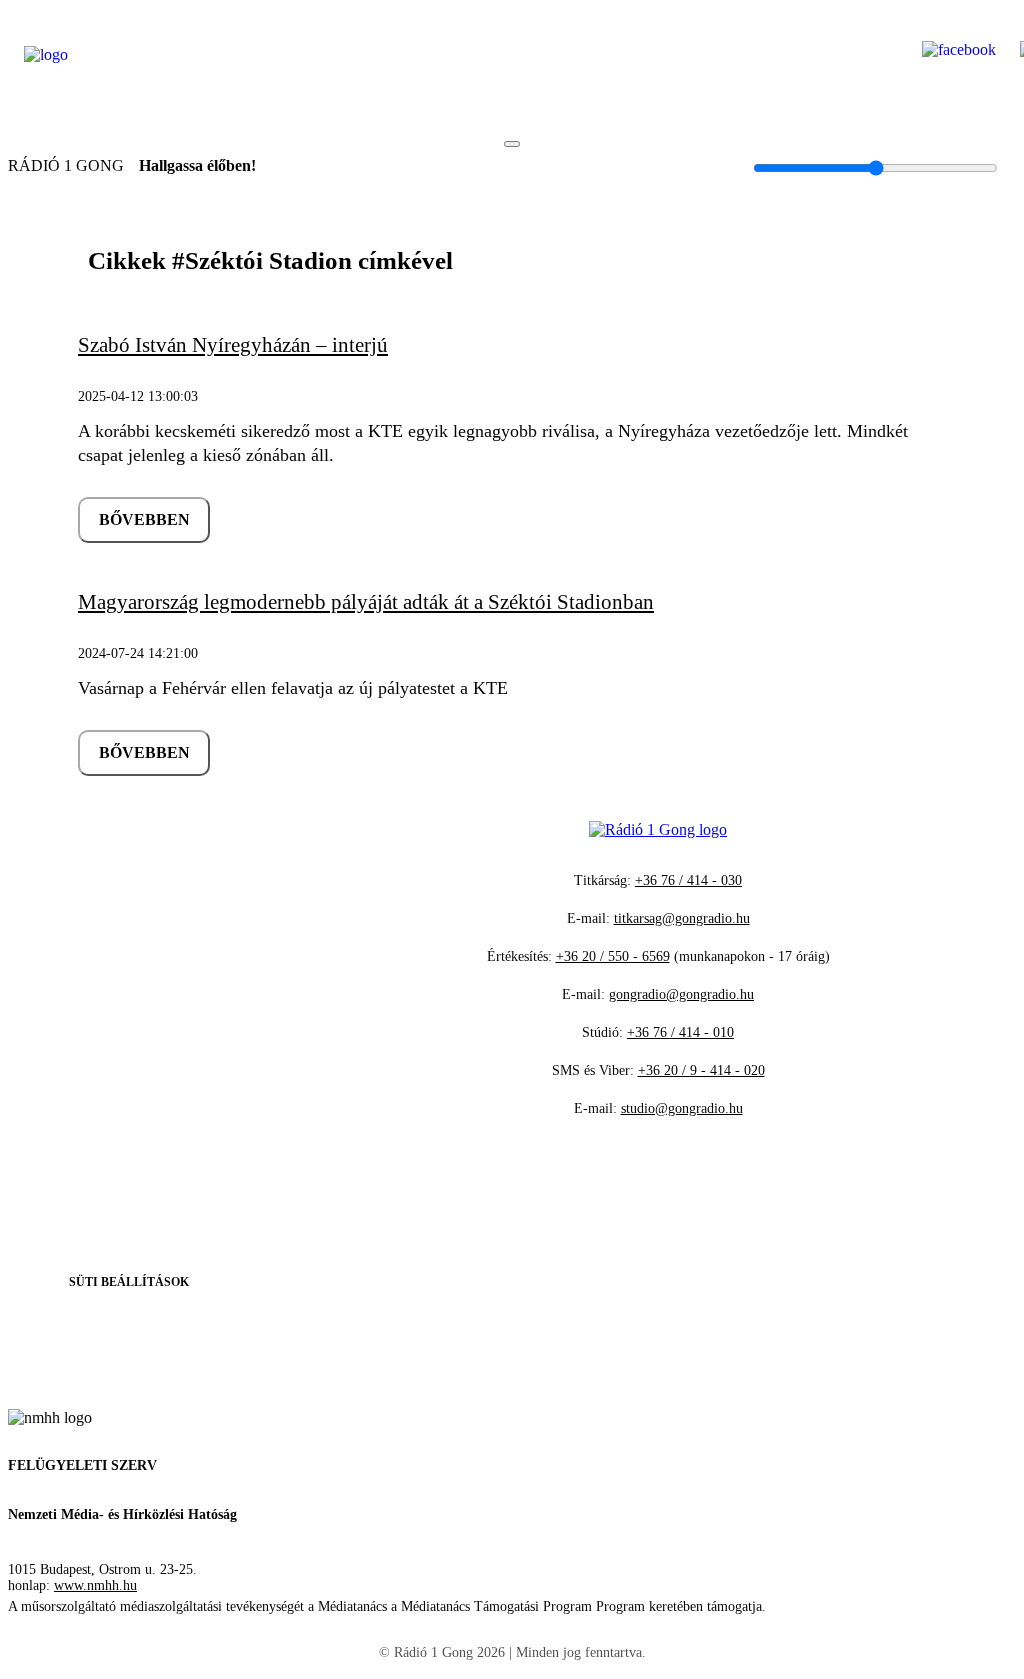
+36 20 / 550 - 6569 (613, 956)
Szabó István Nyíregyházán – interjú (233, 345)
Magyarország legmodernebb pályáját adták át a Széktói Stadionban (366, 602)
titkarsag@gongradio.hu (682, 918)
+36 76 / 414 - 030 (688, 880)
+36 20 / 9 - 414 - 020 (701, 1070)
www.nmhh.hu (95, 1585)
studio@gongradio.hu (682, 1108)
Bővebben (144, 519)
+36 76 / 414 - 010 (680, 1032)
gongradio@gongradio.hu (681, 994)
